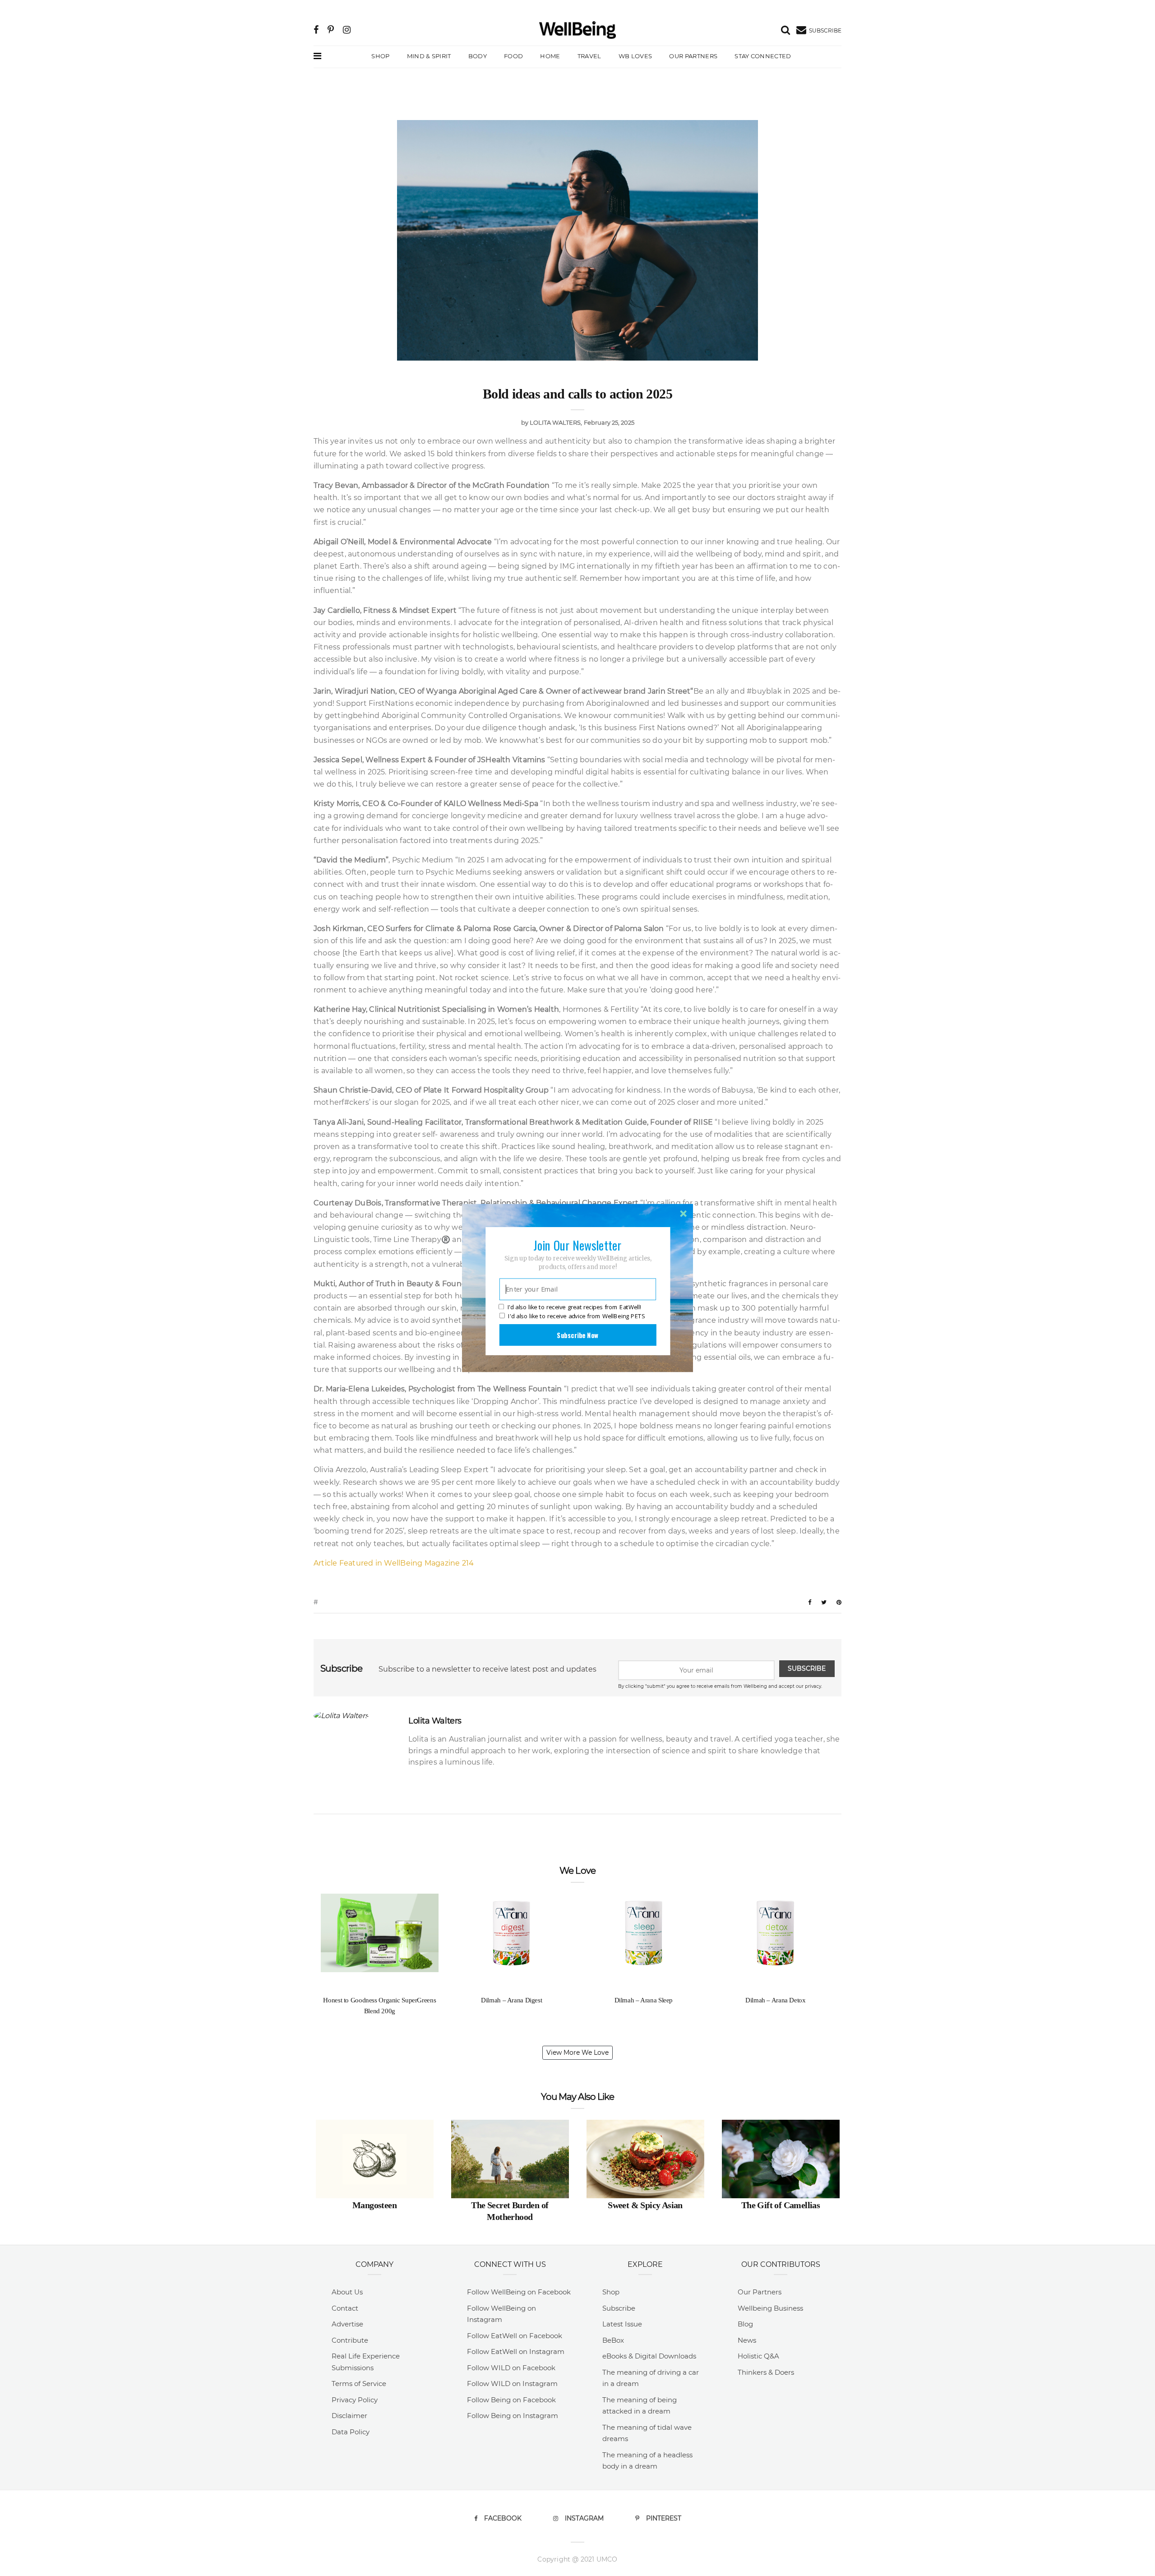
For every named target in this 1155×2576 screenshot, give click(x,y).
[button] (577, 1245)
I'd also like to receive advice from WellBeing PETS (576, 1316)
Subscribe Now (577, 1335)
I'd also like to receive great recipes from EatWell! (574, 1307)
